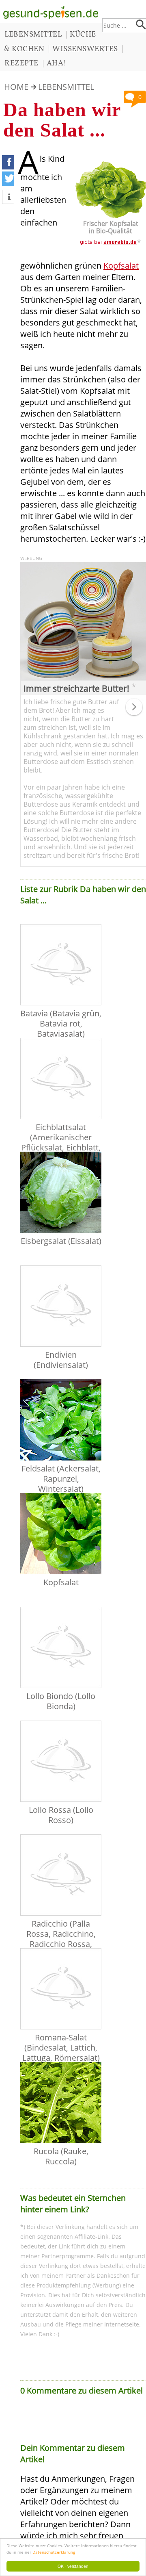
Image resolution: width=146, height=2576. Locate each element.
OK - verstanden (73, 2566)
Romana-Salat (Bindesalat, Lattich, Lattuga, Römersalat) (61, 2048)
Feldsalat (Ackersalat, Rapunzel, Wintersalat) (61, 1479)
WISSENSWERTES (85, 49)
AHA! (57, 63)
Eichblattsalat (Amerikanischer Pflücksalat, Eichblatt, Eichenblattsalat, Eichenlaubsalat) (61, 1147)
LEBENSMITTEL (33, 35)
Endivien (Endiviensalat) (61, 1360)
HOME (16, 87)
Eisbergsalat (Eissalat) (61, 1241)
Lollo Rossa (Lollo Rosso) (61, 1815)
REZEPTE (21, 63)
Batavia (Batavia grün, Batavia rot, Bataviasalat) (61, 1023)
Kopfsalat (121, 266)
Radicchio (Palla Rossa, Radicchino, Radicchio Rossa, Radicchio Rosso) (61, 1939)
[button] (8, 162)
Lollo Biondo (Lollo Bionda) (61, 1701)
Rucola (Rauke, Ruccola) (61, 2156)
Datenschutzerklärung (54, 2552)
